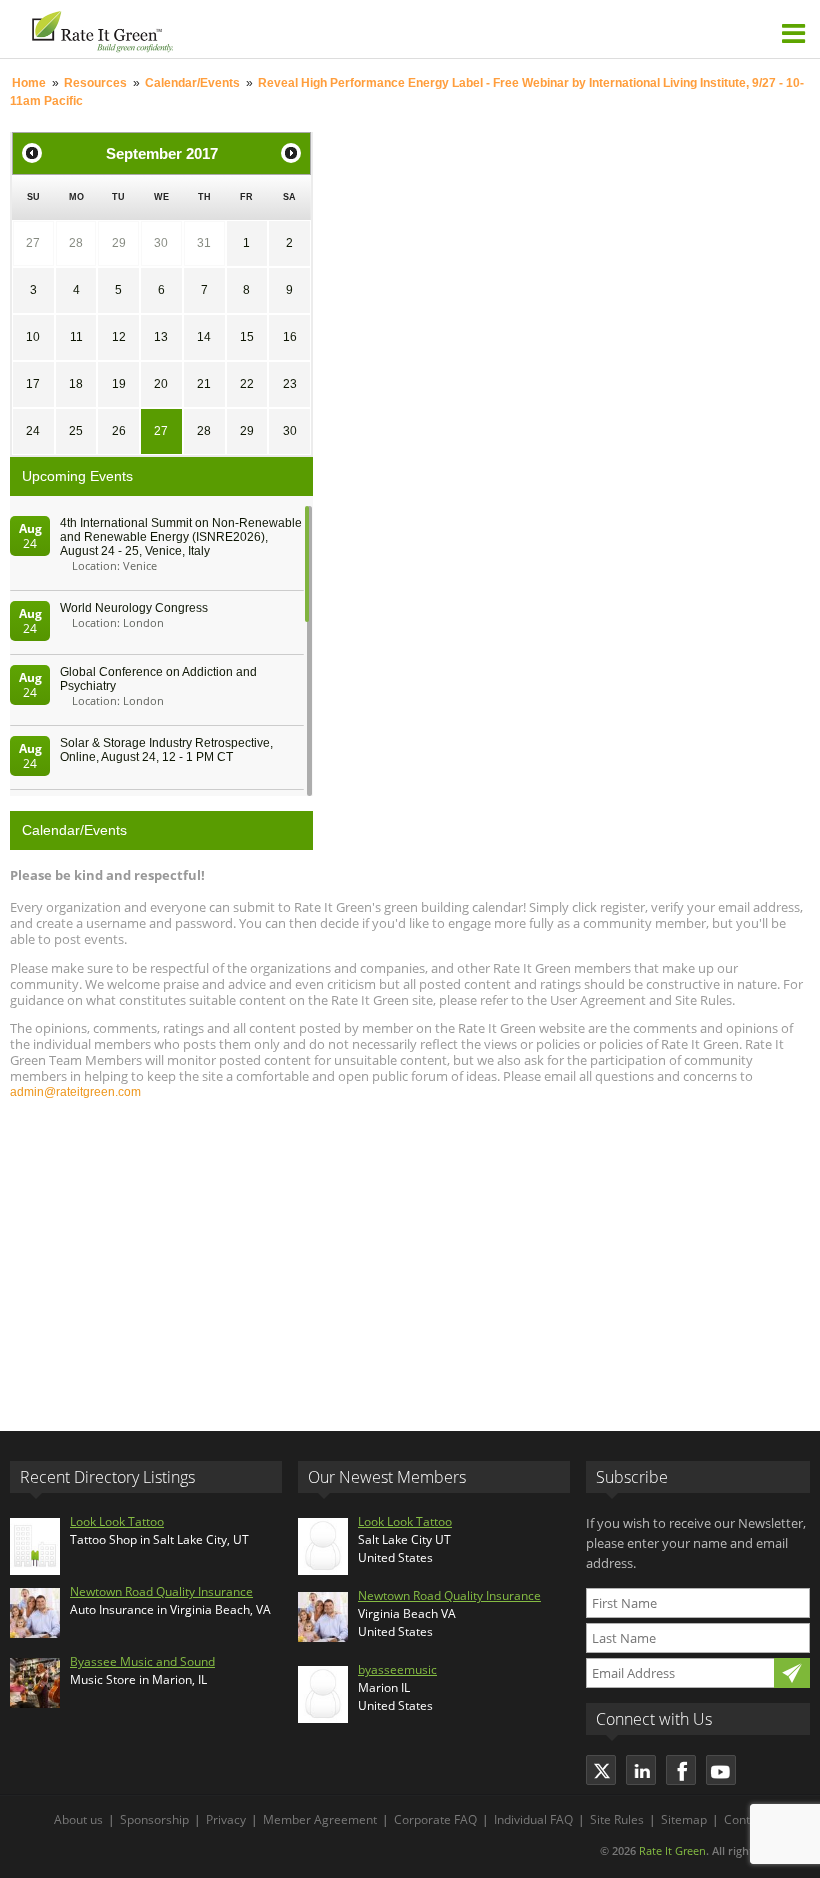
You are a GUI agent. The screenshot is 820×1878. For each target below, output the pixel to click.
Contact (745, 1819)
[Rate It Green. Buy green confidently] (212, 29)
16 (290, 337)
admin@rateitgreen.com (75, 1092)
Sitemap (684, 1819)
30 (161, 243)
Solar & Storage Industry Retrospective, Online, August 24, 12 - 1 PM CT (166, 750)
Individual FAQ (533, 1819)
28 (76, 243)
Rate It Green (672, 1850)
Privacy (226, 1819)
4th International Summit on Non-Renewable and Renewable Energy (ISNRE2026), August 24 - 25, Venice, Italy (181, 537)
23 (290, 384)
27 (33, 243)
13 (161, 337)
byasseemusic (397, 1669)
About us (78, 1819)
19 (119, 384)
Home (29, 83)
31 (204, 243)
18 (76, 384)
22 (247, 384)
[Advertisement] (410, 1256)
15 (247, 337)
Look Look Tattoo (117, 1521)
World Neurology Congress (134, 608)
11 (76, 337)
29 (119, 243)
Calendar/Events (192, 83)
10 (33, 337)
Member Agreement (320, 1819)
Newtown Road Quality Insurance (161, 1591)
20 (161, 384)
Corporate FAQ (435, 1819)
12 (119, 337)
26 (119, 431)
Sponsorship (154, 1819)
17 (33, 384)
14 (204, 337)
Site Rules (617, 1819)
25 (76, 431)
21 (204, 384)
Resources (95, 83)
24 (33, 431)
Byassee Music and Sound (142, 1661)
